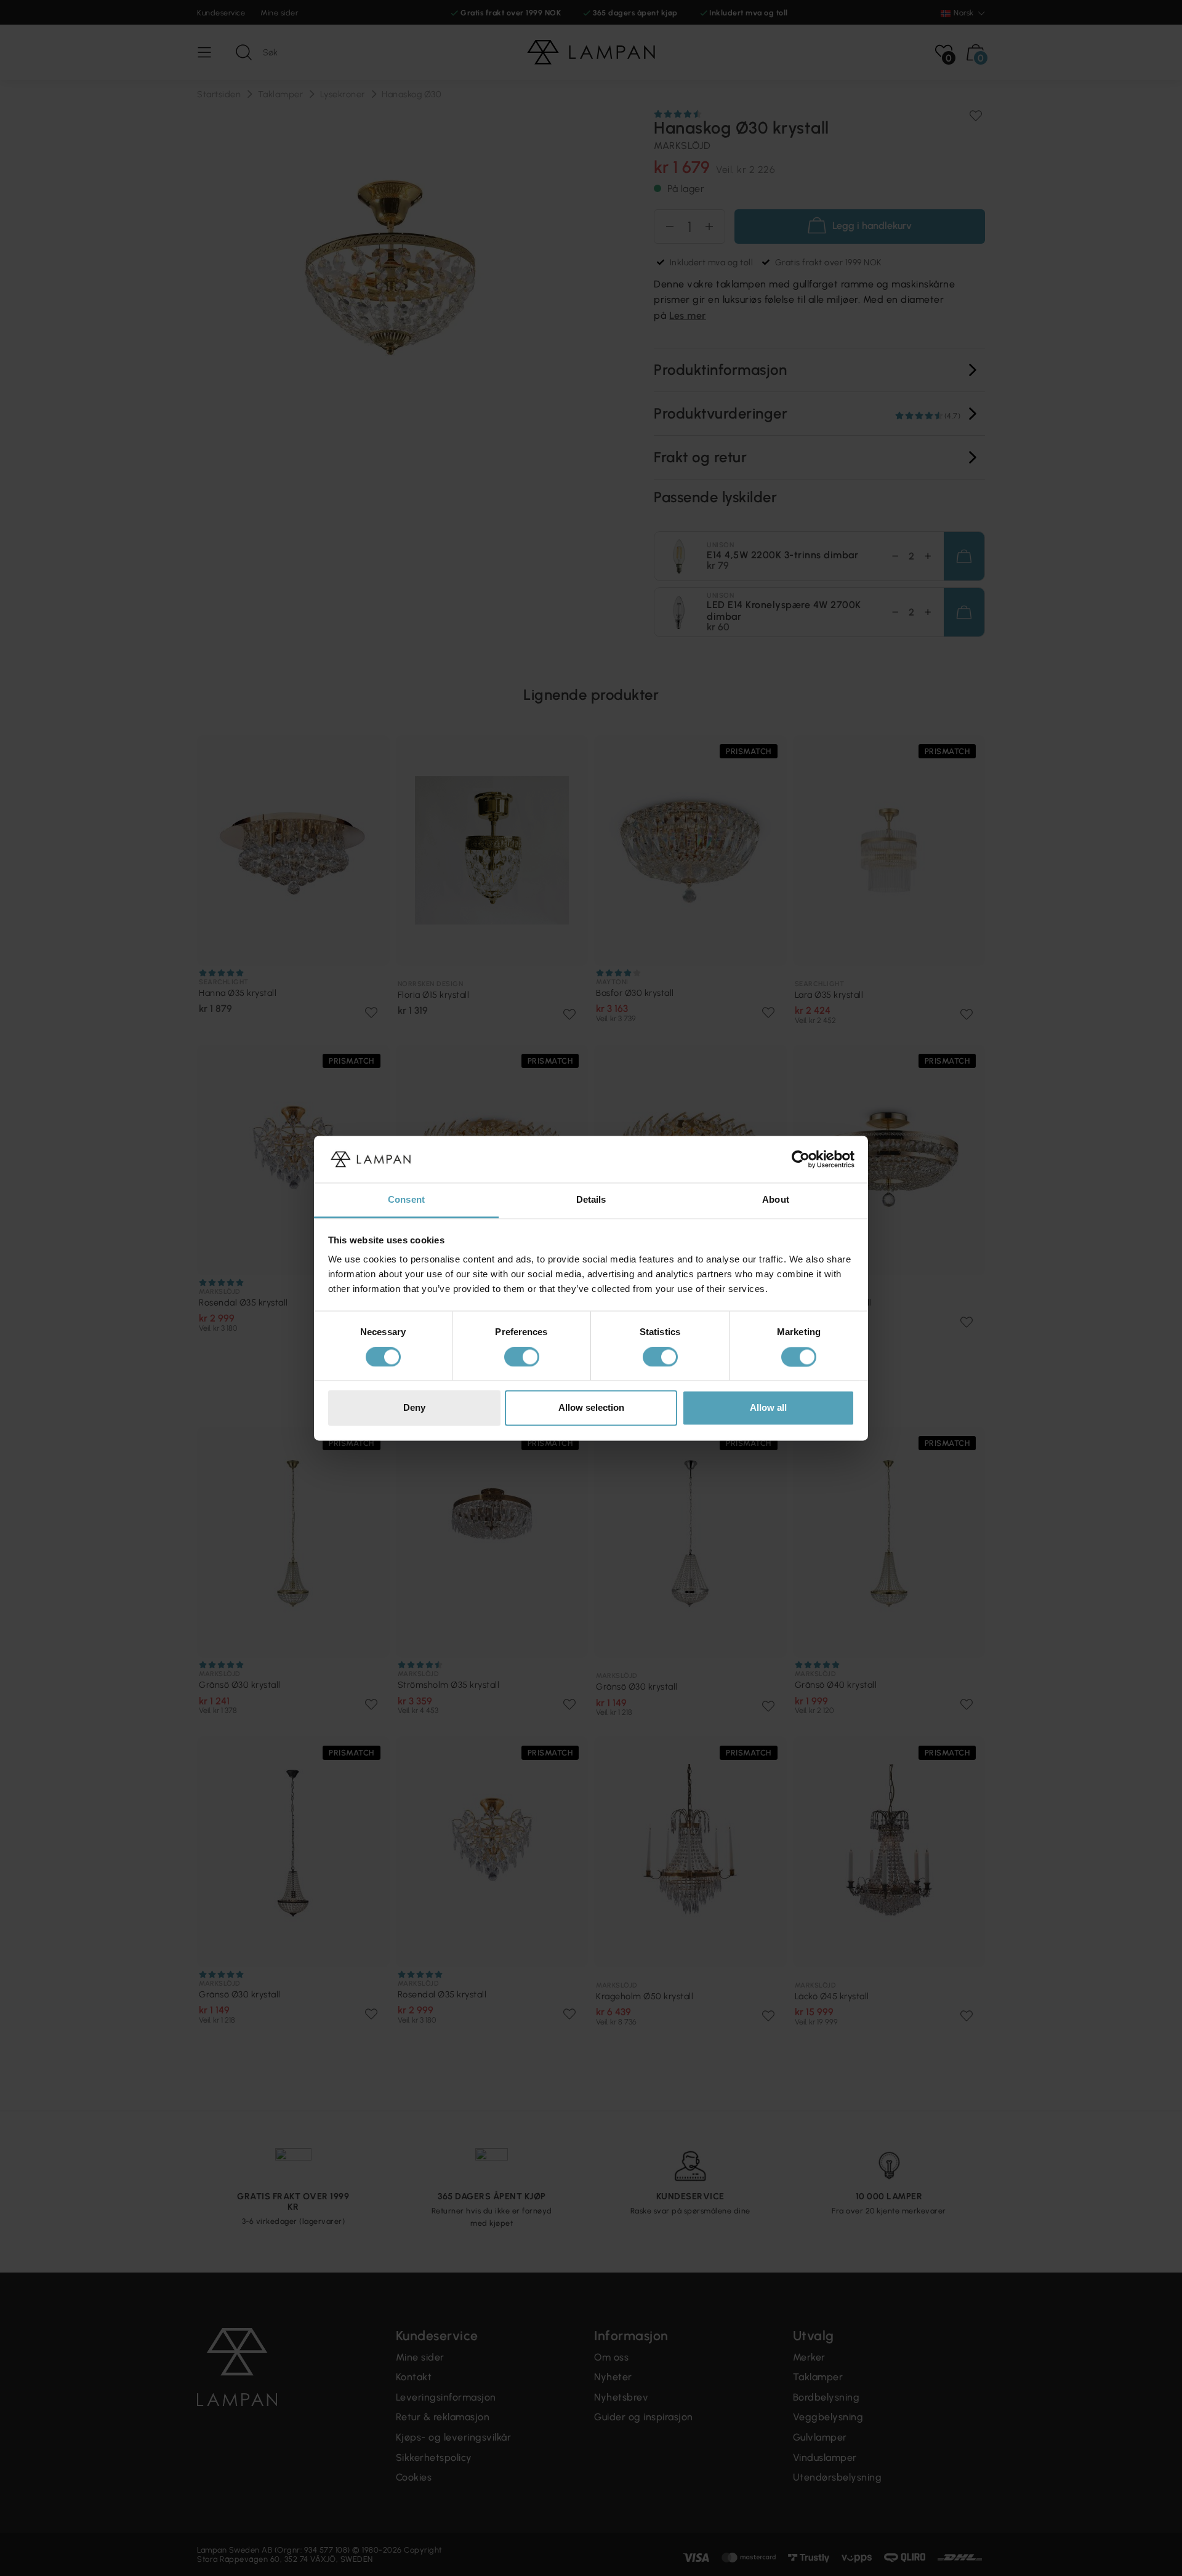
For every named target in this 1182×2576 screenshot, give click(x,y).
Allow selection (591, 1408)
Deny (414, 1408)
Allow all (768, 1408)
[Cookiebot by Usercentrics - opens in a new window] (801, 1159)
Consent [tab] (406, 1200)
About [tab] (776, 1200)
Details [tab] (591, 1200)
